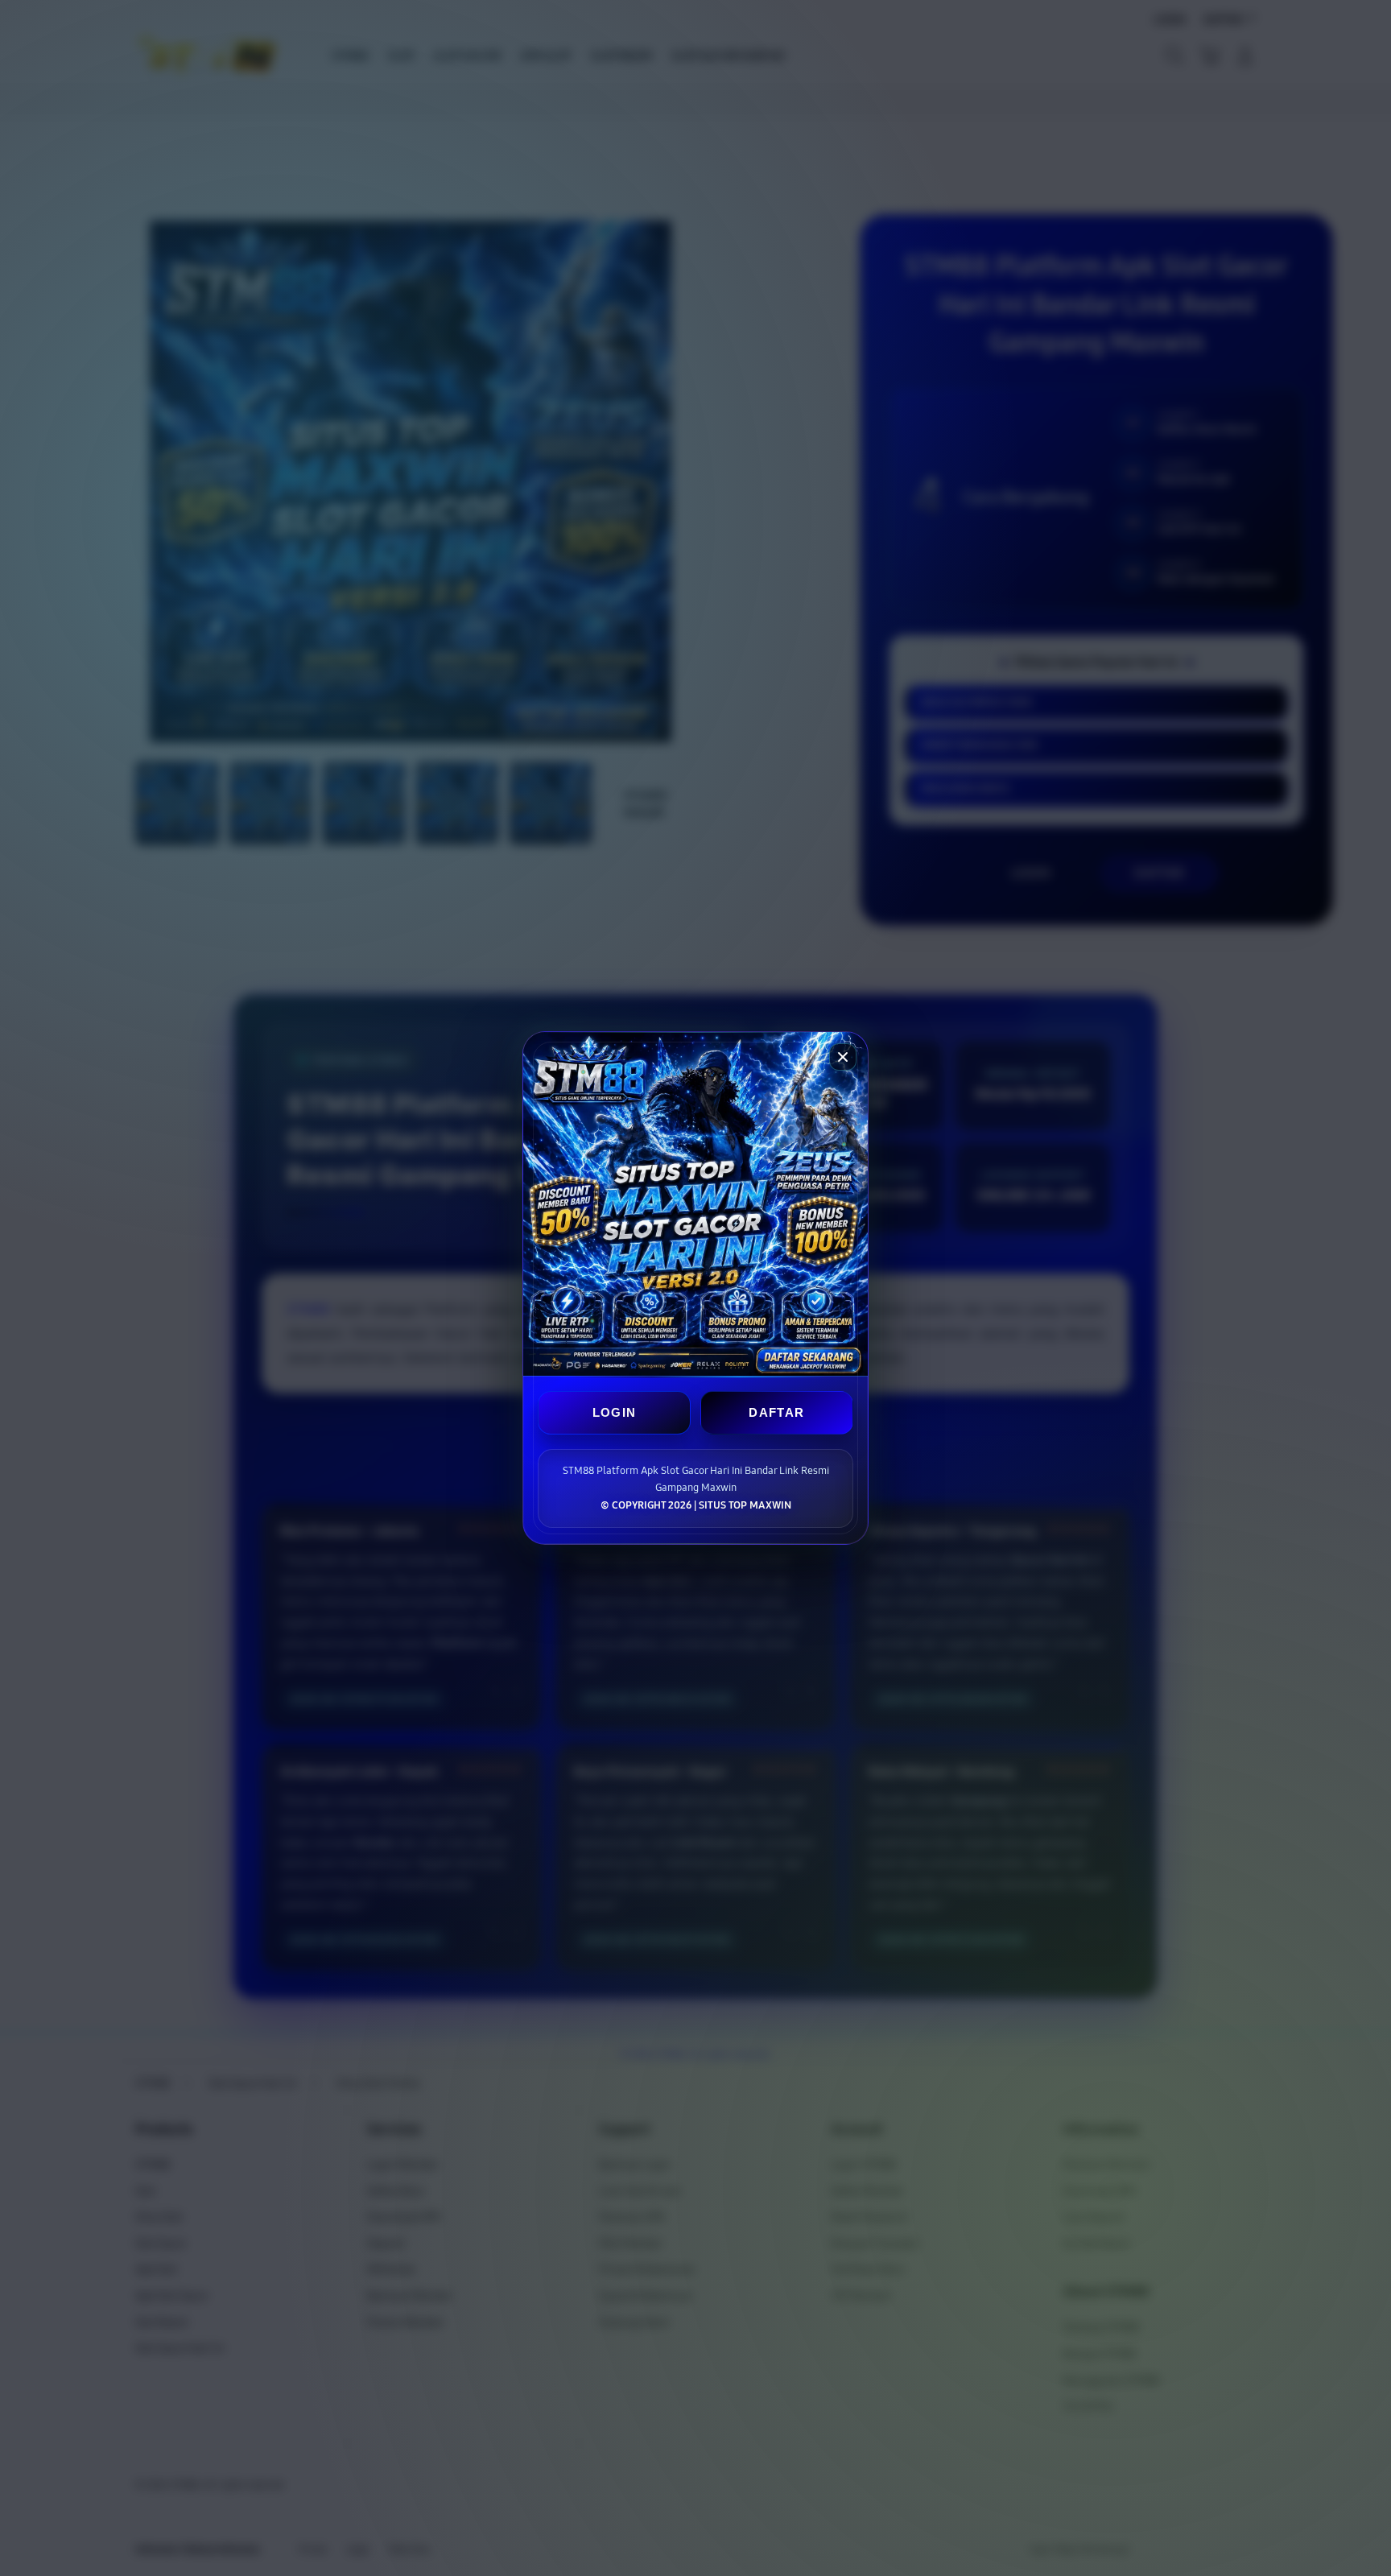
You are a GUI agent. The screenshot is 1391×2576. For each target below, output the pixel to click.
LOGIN (615, 1412)
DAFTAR (776, 1412)
